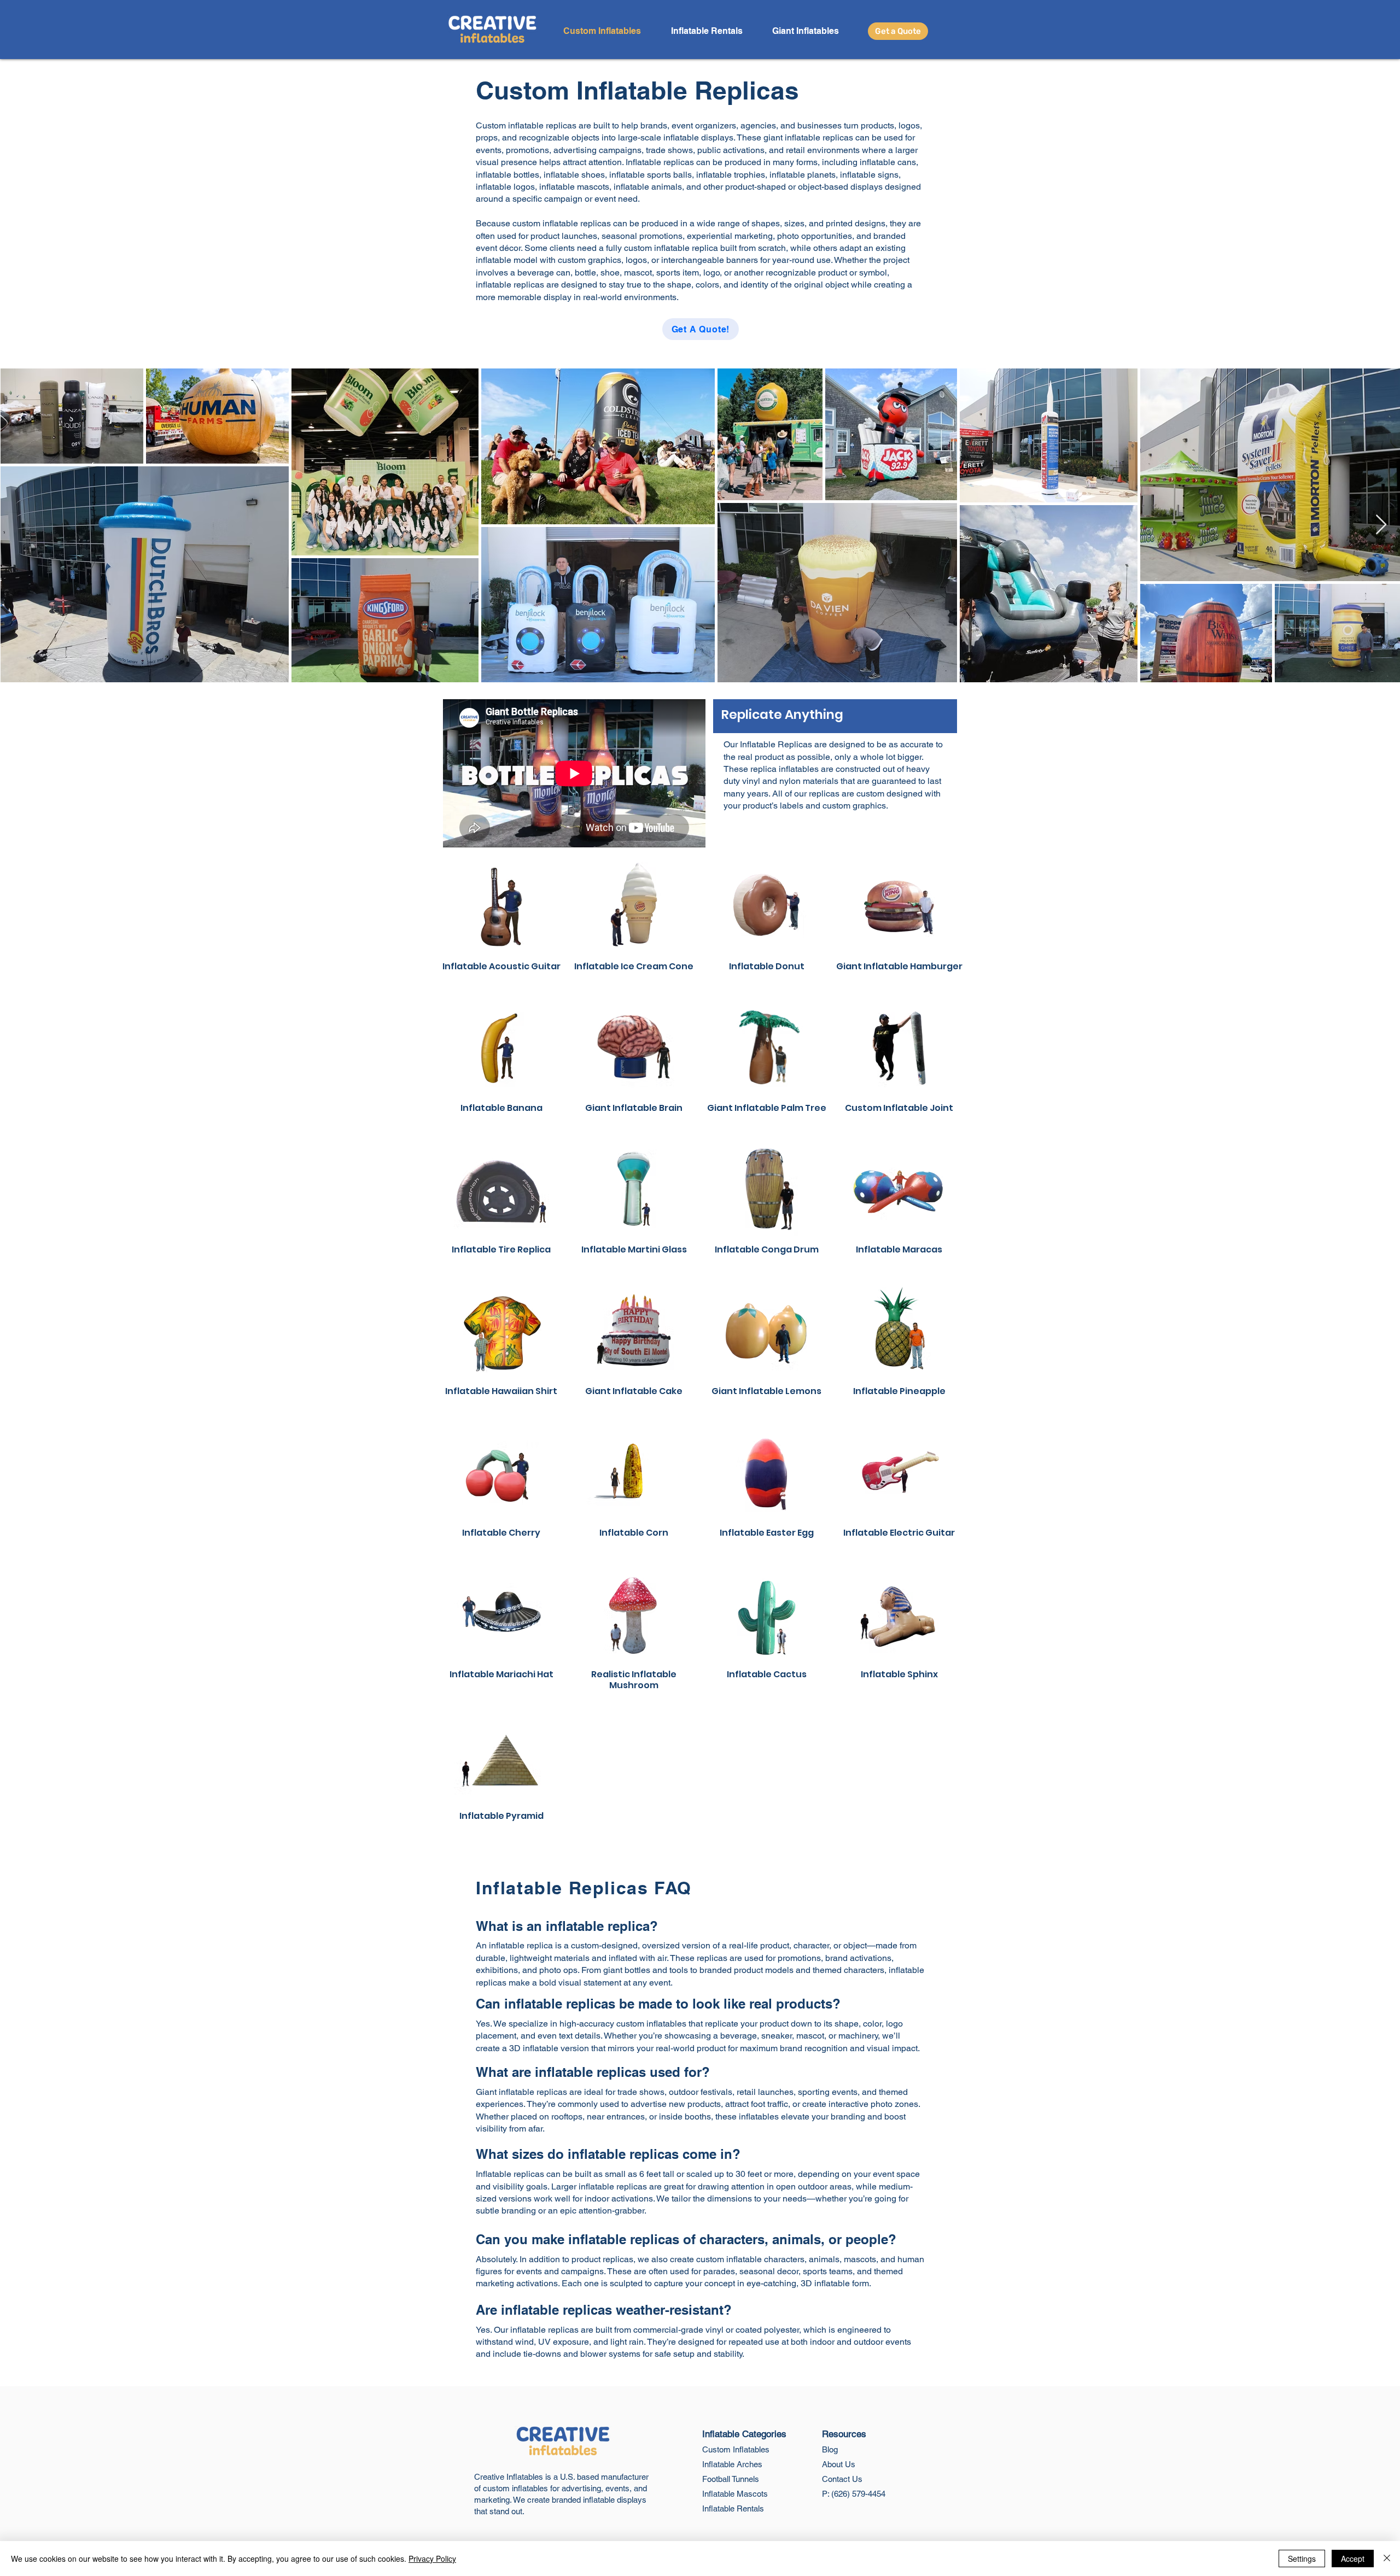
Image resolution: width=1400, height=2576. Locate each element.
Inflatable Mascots (735, 2494)
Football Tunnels (731, 2479)
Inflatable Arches (732, 2464)
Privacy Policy (432, 2559)
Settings (1302, 2559)
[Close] (1387, 2559)
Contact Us (842, 2479)
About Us (839, 2464)
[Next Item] (1381, 525)
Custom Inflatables (736, 2449)
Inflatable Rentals (733, 2508)
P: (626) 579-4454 (854, 2494)
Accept (1353, 2559)
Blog (830, 2449)
